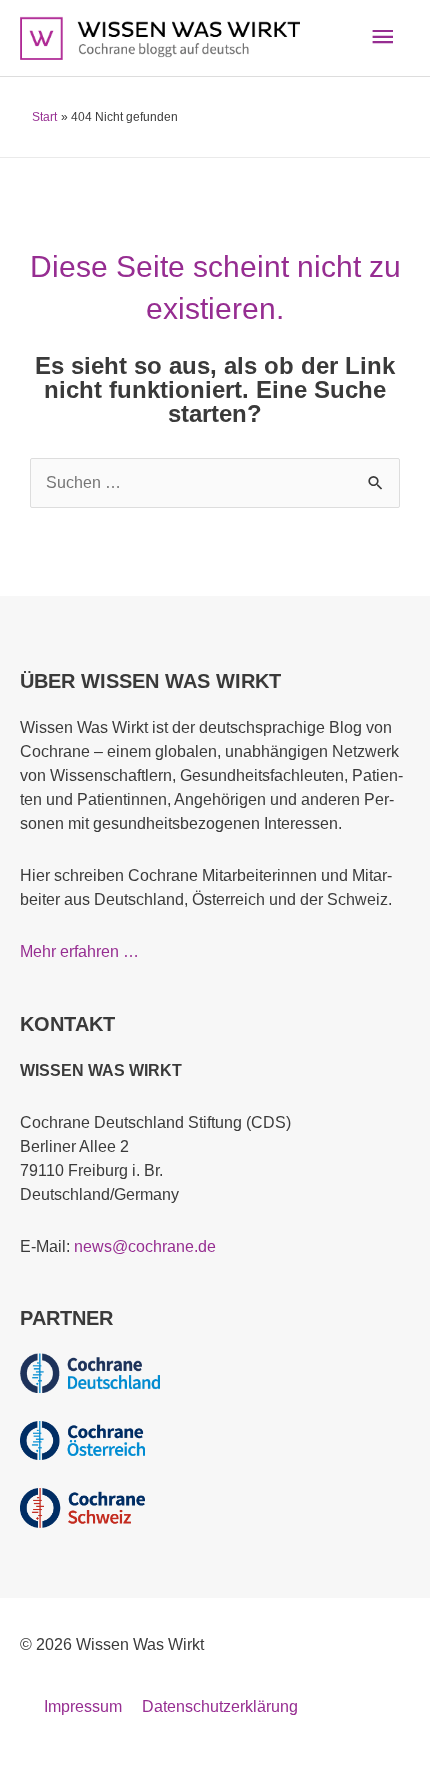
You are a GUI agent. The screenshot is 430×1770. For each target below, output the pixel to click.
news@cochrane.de (145, 1246)
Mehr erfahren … (79, 951)
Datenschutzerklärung (220, 1706)
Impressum (83, 1706)
